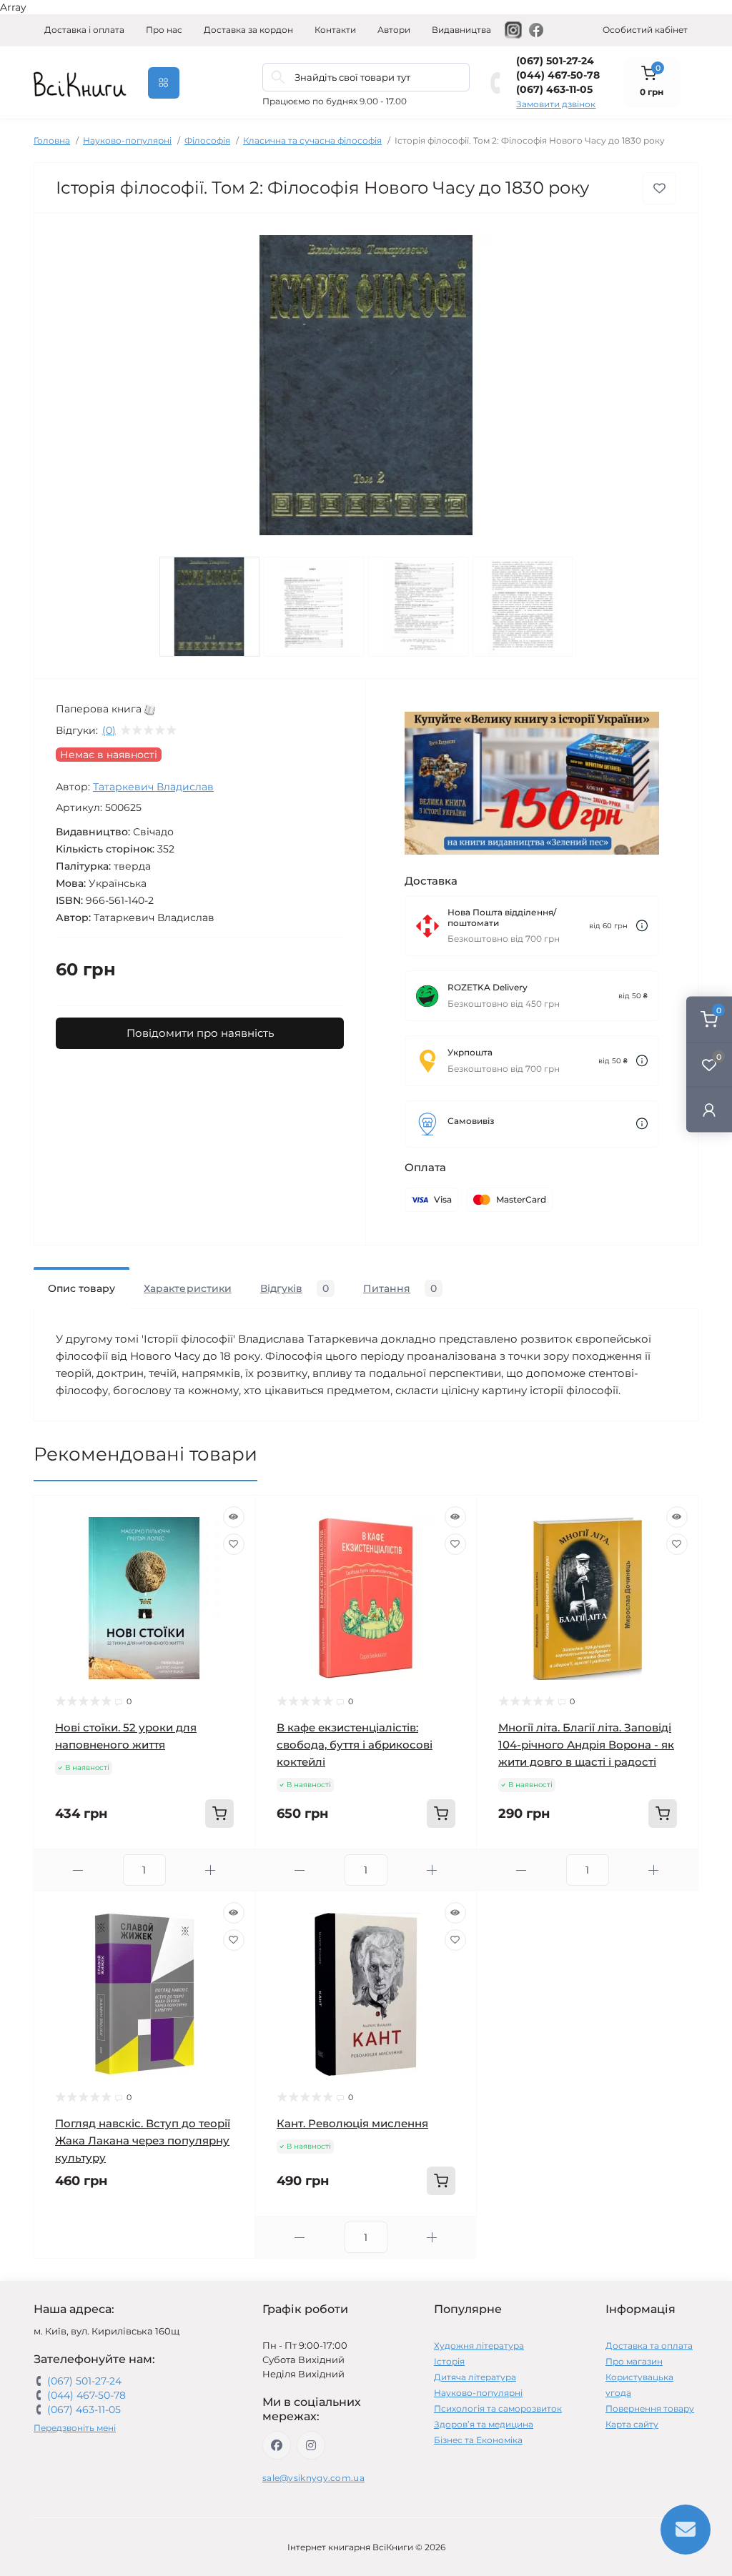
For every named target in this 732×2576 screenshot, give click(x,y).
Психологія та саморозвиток (498, 2408)
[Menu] (164, 83)
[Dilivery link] (642, 926)
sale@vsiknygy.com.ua (313, 2478)
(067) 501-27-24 (555, 61)
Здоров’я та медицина (484, 2424)
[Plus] (211, 1870)
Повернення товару (650, 2408)
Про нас (164, 30)
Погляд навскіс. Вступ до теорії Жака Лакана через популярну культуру (143, 2140)
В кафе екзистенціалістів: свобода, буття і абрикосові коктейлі (355, 1745)
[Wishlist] (234, 1544)
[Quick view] (234, 1517)
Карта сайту (632, 2424)
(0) (109, 730)
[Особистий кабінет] (709, 1109)
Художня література (479, 2346)
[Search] (278, 77)
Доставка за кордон (248, 30)
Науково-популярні (127, 140)
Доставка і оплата (84, 30)
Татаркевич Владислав (153, 787)
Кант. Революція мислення (352, 2123)
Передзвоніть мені (75, 2428)
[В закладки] (659, 188)
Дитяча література (475, 2377)
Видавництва (461, 30)
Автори (394, 30)
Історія (449, 2361)
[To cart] (219, 1814)
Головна (52, 140)
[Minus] (78, 1870)
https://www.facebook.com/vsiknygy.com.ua (277, 2445)
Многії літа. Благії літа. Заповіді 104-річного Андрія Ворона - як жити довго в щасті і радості (586, 1745)
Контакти (335, 30)
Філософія (207, 140)
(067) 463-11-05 (554, 89)
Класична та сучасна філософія (312, 140)
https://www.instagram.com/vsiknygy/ (311, 2445)
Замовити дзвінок (556, 104)
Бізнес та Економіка (478, 2440)
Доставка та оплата (649, 2346)
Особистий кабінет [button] (645, 30)
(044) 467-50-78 (558, 75)
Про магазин (634, 2361)
